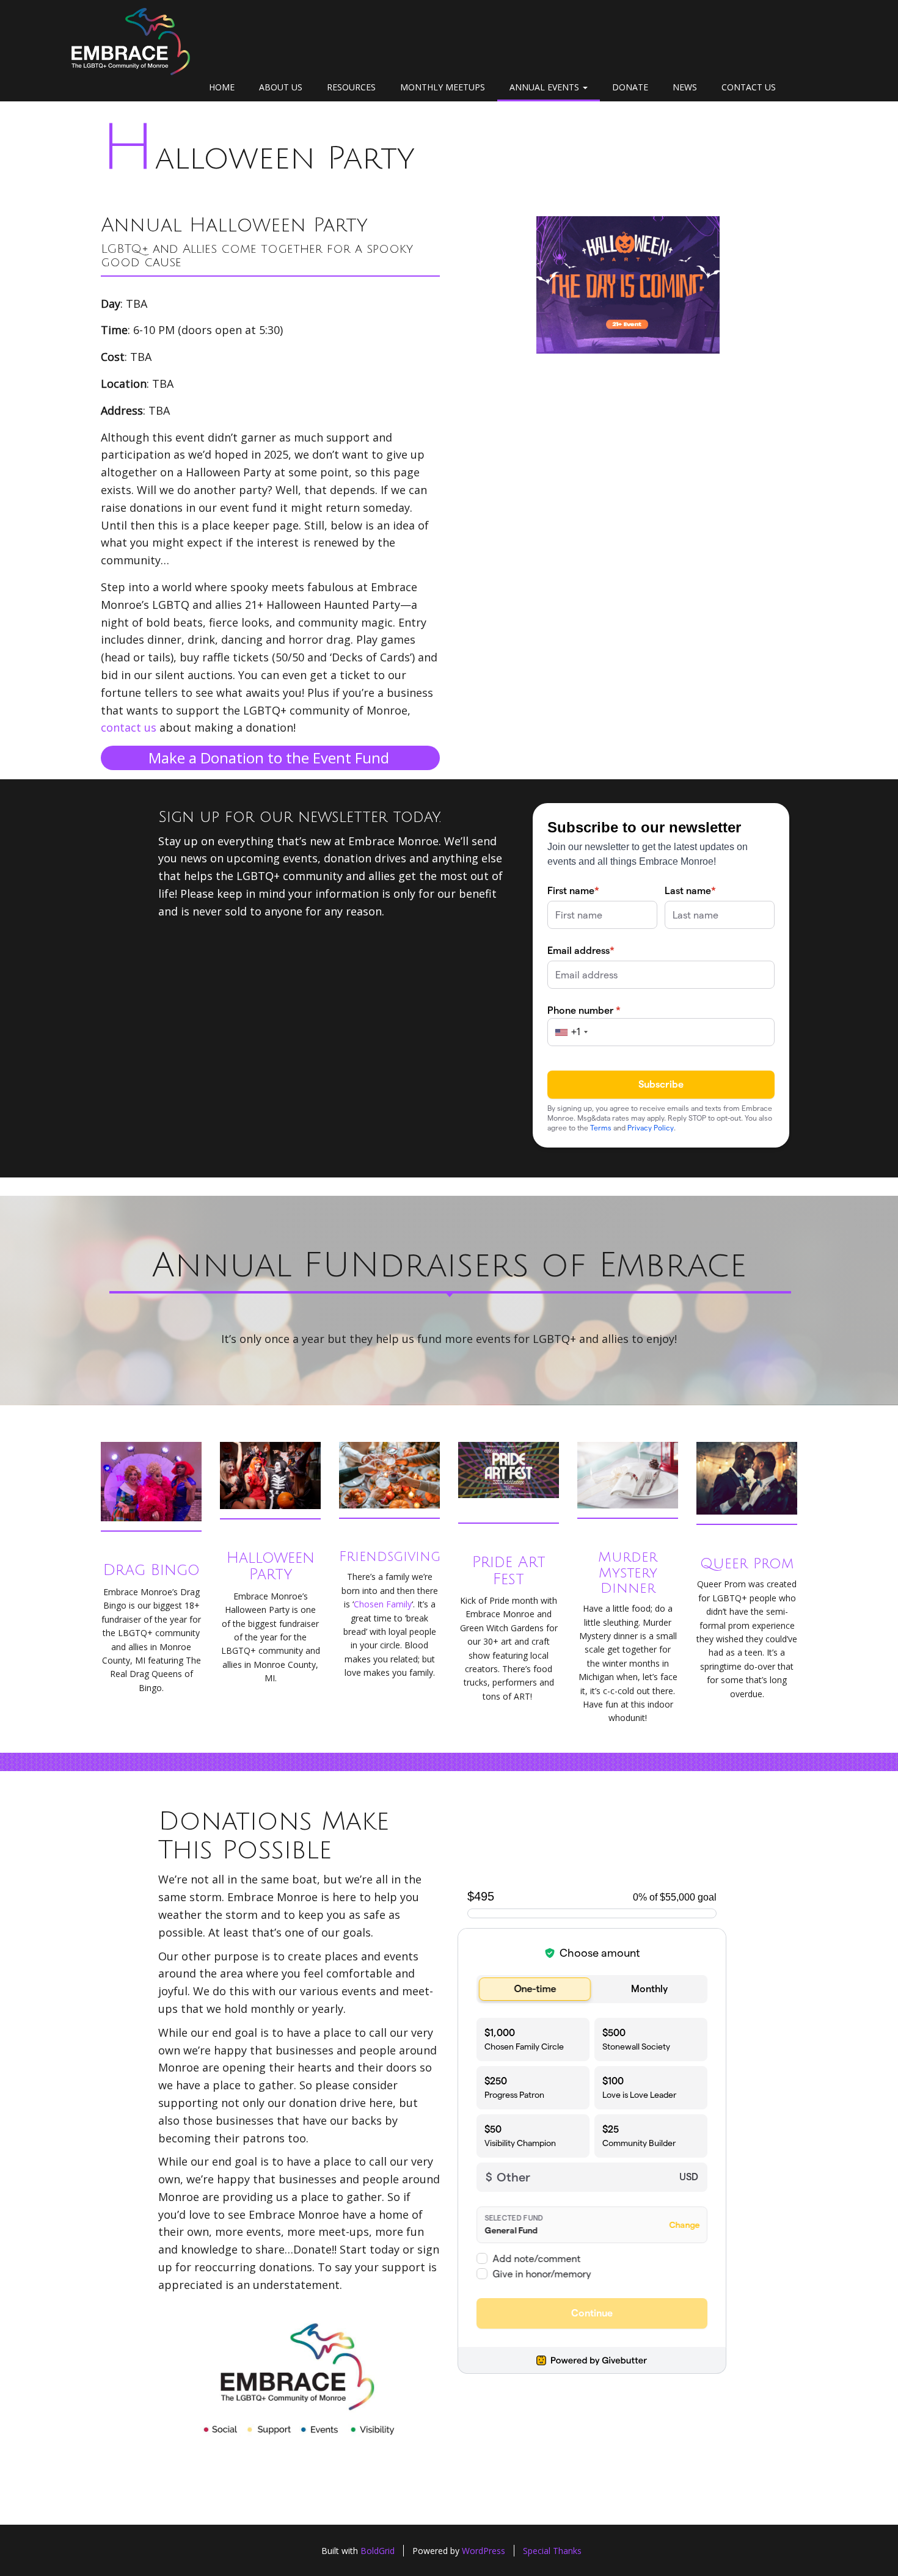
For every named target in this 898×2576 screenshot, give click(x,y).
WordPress (484, 2551)
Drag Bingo (151, 1570)
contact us (129, 727)
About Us (281, 87)
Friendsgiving (390, 1557)
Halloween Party (258, 158)
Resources (351, 87)
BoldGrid (378, 2551)
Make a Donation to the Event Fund (271, 758)
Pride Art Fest (509, 1571)
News (685, 87)
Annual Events (546, 87)
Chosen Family (383, 1604)
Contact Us (749, 87)
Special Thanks (552, 2551)
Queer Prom (747, 1563)
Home (222, 87)
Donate (630, 87)
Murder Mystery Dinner (628, 1573)
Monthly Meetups (443, 87)
